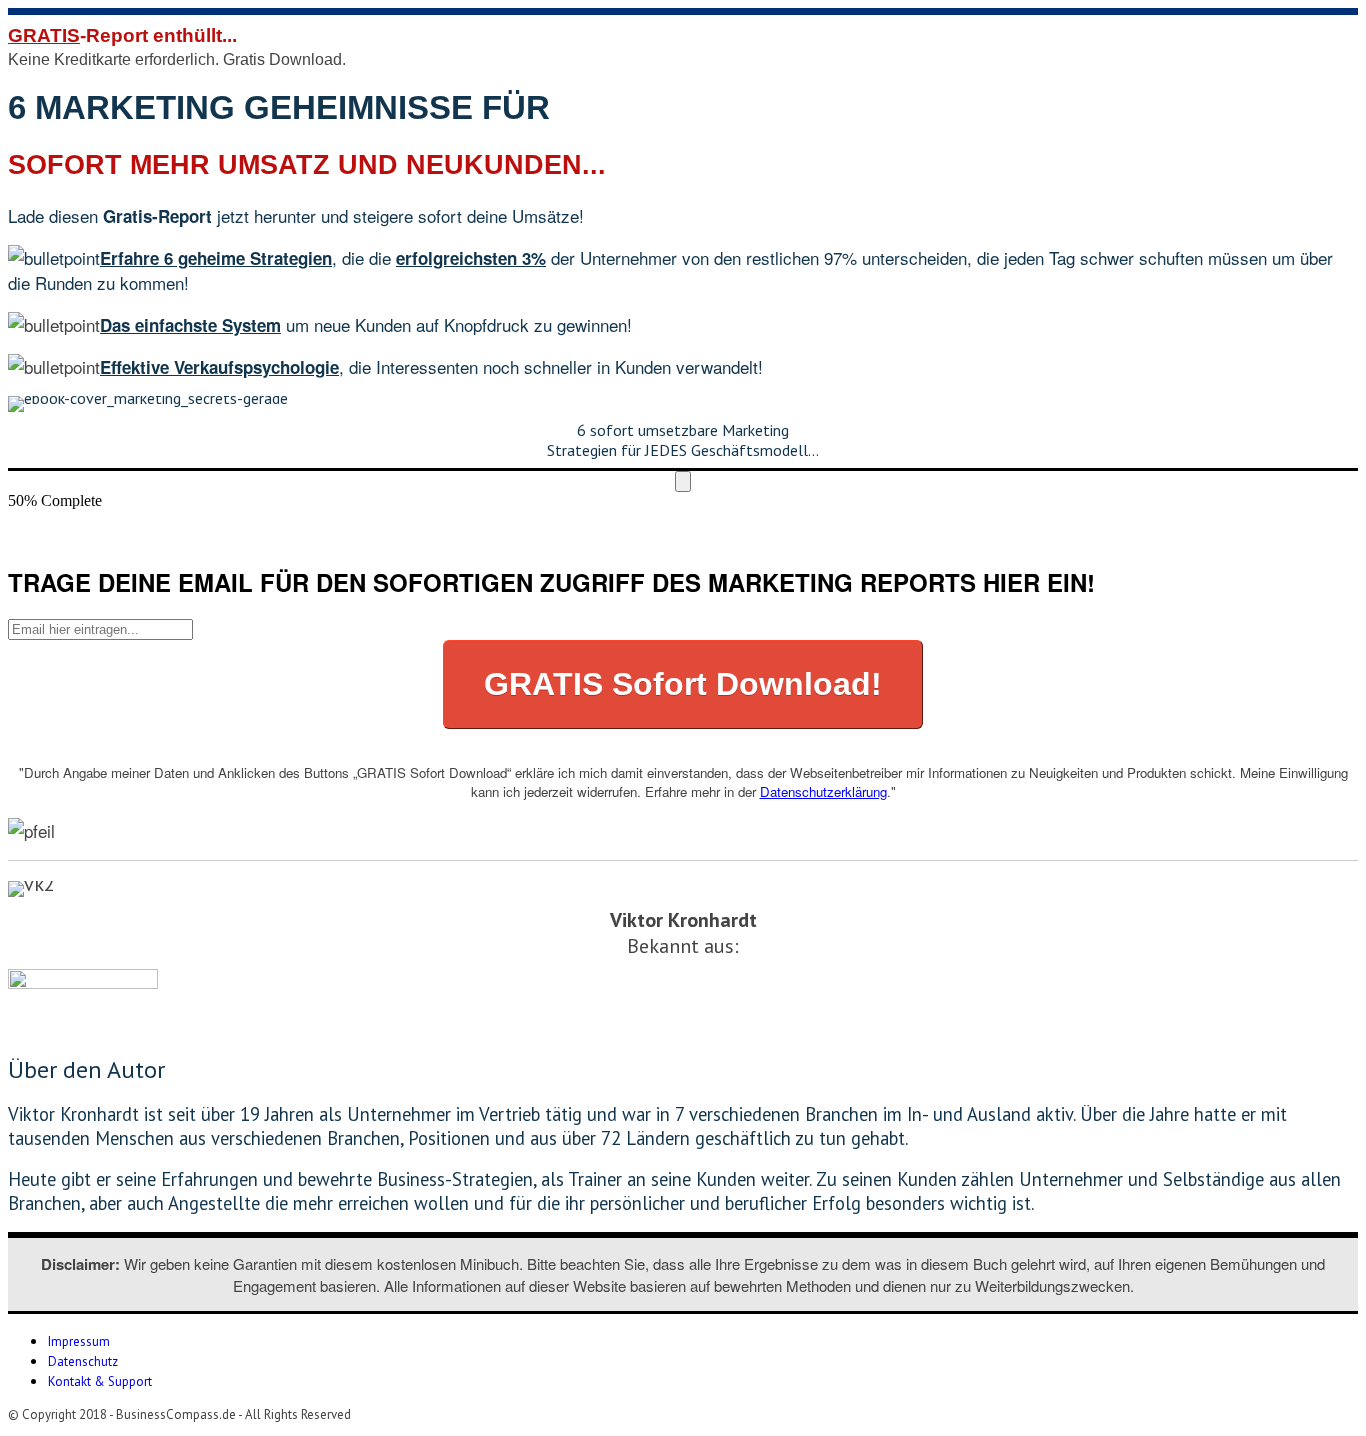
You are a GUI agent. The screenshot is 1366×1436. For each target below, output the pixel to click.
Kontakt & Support (100, 1381)
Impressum (79, 1341)
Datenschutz (83, 1361)
